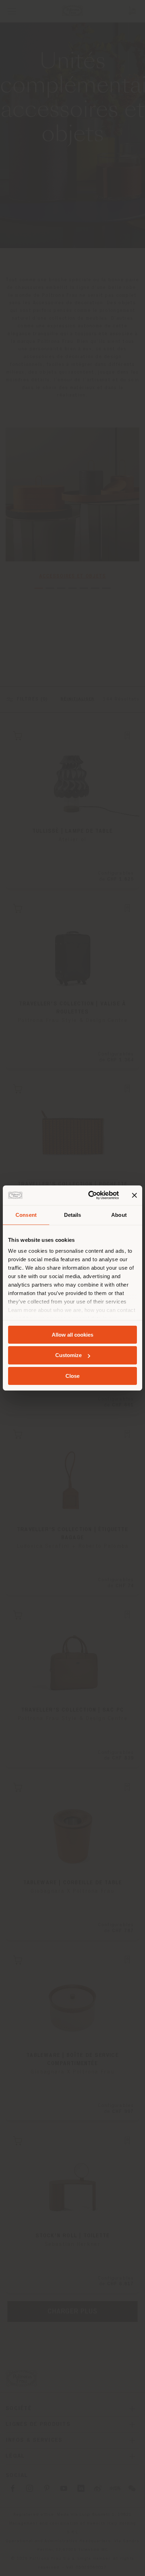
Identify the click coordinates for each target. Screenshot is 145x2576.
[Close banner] (134, 1195)
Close (72, 1376)
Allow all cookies (72, 1334)
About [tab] (119, 1215)
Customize (68, 1355)
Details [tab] (73, 1215)
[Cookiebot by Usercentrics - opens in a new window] (90, 1195)
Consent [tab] (26, 1215)
